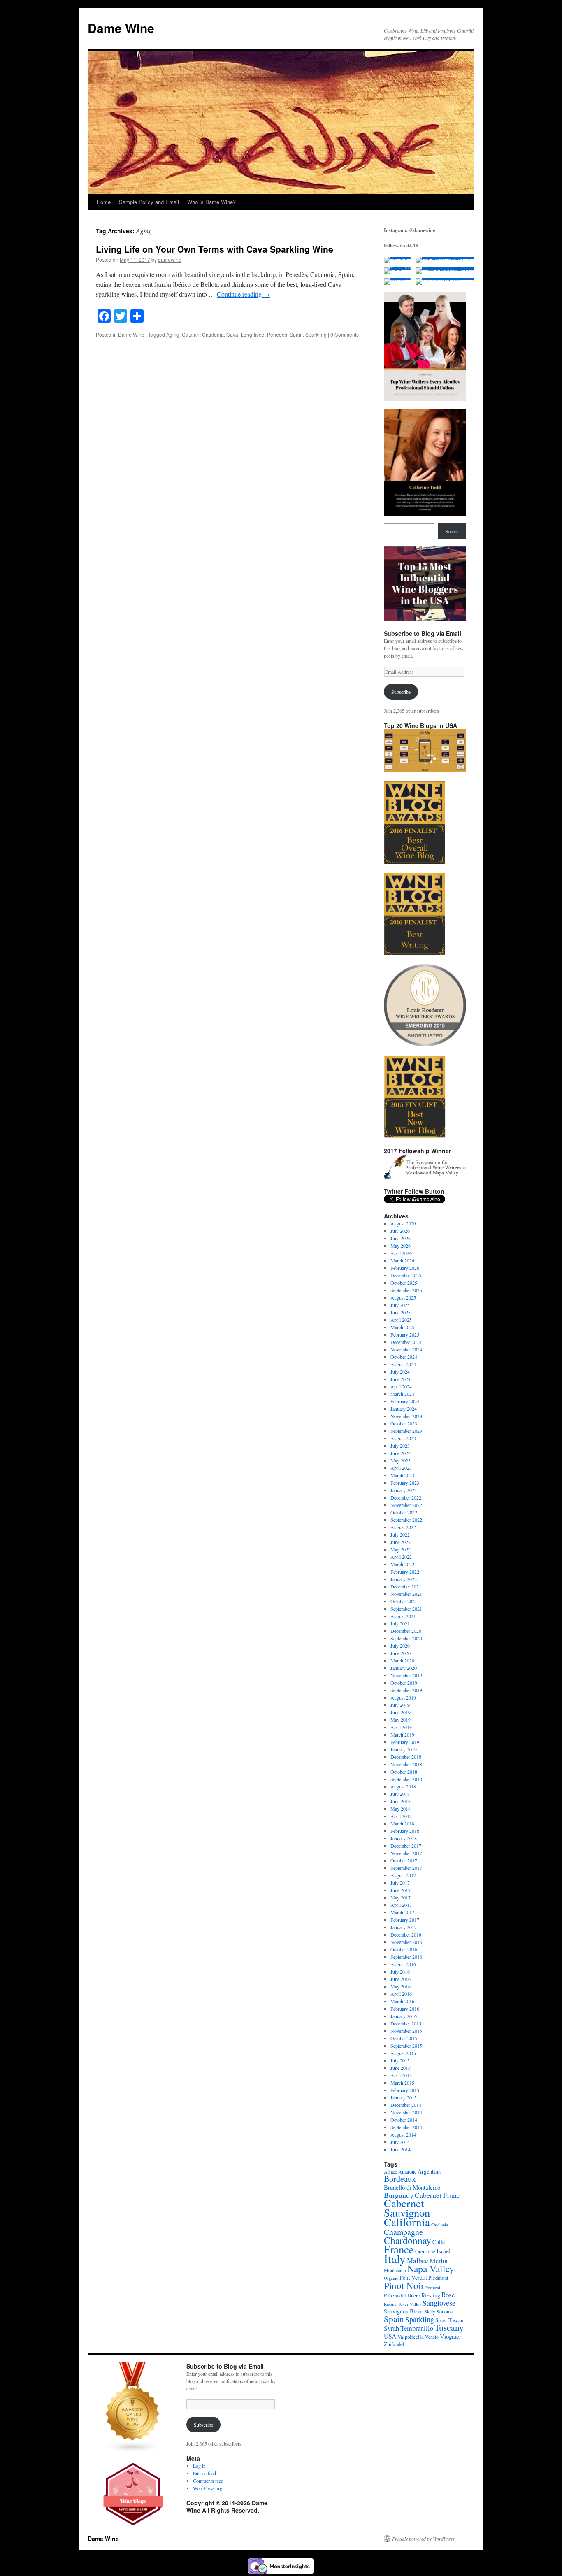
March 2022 (402, 1564)
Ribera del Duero (402, 2295)
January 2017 (404, 1927)
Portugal (433, 2288)
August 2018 (403, 1786)
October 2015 (404, 2038)
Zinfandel (394, 2344)
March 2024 (402, 1394)
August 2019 (403, 1697)
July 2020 (400, 1646)
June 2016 (401, 1979)
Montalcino (395, 2270)
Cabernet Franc (437, 2195)
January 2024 (404, 1409)
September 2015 (406, 2046)
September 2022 (406, 1520)
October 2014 (404, 2120)
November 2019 (406, 1675)
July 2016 (400, 1972)
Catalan (191, 334)
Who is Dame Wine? (211, 202)
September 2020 (406, 1638)
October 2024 (404, 1357)
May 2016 (401, 1986)
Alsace (390, 2171)
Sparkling (316, 334)
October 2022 (404, 1512)
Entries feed (204, 2473)
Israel (444, 2251)
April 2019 (401, 1727)
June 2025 (401, 1312)
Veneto (432, 2337)
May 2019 (401, 1720)
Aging (173, 334)
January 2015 (404, 2097)
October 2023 (404, 1423)
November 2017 (406, 1853)
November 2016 (406, 1942)
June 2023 (401, 1453)
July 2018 (400, 1794)
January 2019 (404, 1749)
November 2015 (406, 2031)
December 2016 (406, 1934)
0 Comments (345, 334)
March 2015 (402, 2083)
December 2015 (406, 2023)
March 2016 (402, 2001)
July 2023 (400, 1446)
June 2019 (401, 1712)
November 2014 (406, 2112)
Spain (296, 334)
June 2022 (401, 1542)
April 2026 (401, 1253)
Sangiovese (439, 2303)
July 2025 (400, 1305)
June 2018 (401, 1801)
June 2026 (401, 1238)
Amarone (407, 2171)
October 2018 (404, 1772)
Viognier (451, 2336)
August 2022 (403, 1527)
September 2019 (406, 1690)
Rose (448, 2295)
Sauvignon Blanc (403, 2311)
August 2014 (403, 2134)
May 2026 (401, 1246)
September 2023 (406, 1431)
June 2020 (401, 1653)
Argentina (429, 2171)
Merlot (439, 2261)
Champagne (403, 2232)
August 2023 (403, 1438)
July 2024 (400, 1372)
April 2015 (401, 2075)
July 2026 (400, 1231)
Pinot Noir (404, 2285)
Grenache (425, 2251)
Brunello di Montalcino (412, 2187)
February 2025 (405, 1334)
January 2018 (404, 1838)
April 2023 (401, 1468)
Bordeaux (400, 2179)
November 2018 (406, 1764)
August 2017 (403, 1875)
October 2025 (404, 1283)
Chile (439, 2242)
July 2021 (400, 1623)
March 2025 (402, 1327)
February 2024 (405, 1401)
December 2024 (406, 1342)
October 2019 (404, 1683)
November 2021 (406, 1594)
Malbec (418, 2261)
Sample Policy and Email (149, 202)
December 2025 (406, 1275)
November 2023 (406, 1416)
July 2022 (400, 1534)
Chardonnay (408, 2240)
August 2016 (403, 1964)
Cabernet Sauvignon (407, 2208)
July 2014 (400, 2142)
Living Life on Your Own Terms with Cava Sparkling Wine (215, 249)
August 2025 (403, 1297)
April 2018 (401, 1816)
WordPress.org (208, 2488)
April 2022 (401, 1557)
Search (452, 531)
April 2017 (401, 1905)
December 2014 (406, 2105)
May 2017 (401, 1897)
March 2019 (402, 1734)
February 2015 (405, 2090)
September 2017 (406, 1868)
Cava (232, 334)
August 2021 (403, 1616)
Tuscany (449, 2327)
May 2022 (401, 1549)
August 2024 (403, 1364)
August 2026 (403, 1223)
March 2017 (402, 1912)
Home (104, 202)
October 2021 (404, 1601)
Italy (395, 2259)
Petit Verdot (413, 2277)
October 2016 (404, 1949)
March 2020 (402, 1660)
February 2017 (405, 1920)
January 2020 (404, 1668)
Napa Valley (431, 2269)
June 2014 (401, 2149)
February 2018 (405, 1831)
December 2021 (406, 1586)
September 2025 (406, 1290)
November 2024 (406, 1349)
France (399, 2249)
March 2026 (402, 1260)
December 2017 (406, 1846)
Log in (199, 2466)
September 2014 (406, 2127)
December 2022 (406, 1497)
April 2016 (401, 1994)
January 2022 (404, 1579)
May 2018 (401, 1809)
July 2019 (400, 1705)
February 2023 (405, 1483)
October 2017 (404, 1860)
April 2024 (401, 1386)
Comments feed (208, 2481)
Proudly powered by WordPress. (424, 2539)
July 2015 (400, 2060)
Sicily (430, 2311)
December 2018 (406, 1757)
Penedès (277, 334)
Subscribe (401, 692)
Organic (391, 2278)
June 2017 (401, 1890)
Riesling (431, 2295)
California (407, 2222)
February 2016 (405, 2009)
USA (390, 2336)
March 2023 (402, 1475)
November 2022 (406, 1505)
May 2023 (401, 1460)
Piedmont (438, 2278)
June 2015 (401, 2068)
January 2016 (404, 2016)
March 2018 (402, 1823)
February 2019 (405, 1742)
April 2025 (401, 1320)
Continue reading (243, 294)
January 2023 (404, 1490)
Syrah (391, 2328)
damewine (170, 259)
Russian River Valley (403, 2304)
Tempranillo (417, 2328)
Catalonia (213, 334)
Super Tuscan (449, 2320)
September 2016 (406, 1957)
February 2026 (405, 1268)
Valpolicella (411, 2337)
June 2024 (401, 1379)
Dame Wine (121, 28)
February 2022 (405, 1572)
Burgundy (399, 2195)
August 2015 (403, 2053)
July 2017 (400, 1883)
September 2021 (406, 1609)
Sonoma (445, 2311)
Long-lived (253, 334)
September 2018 (406, 1779)
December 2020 (406, 1631)
